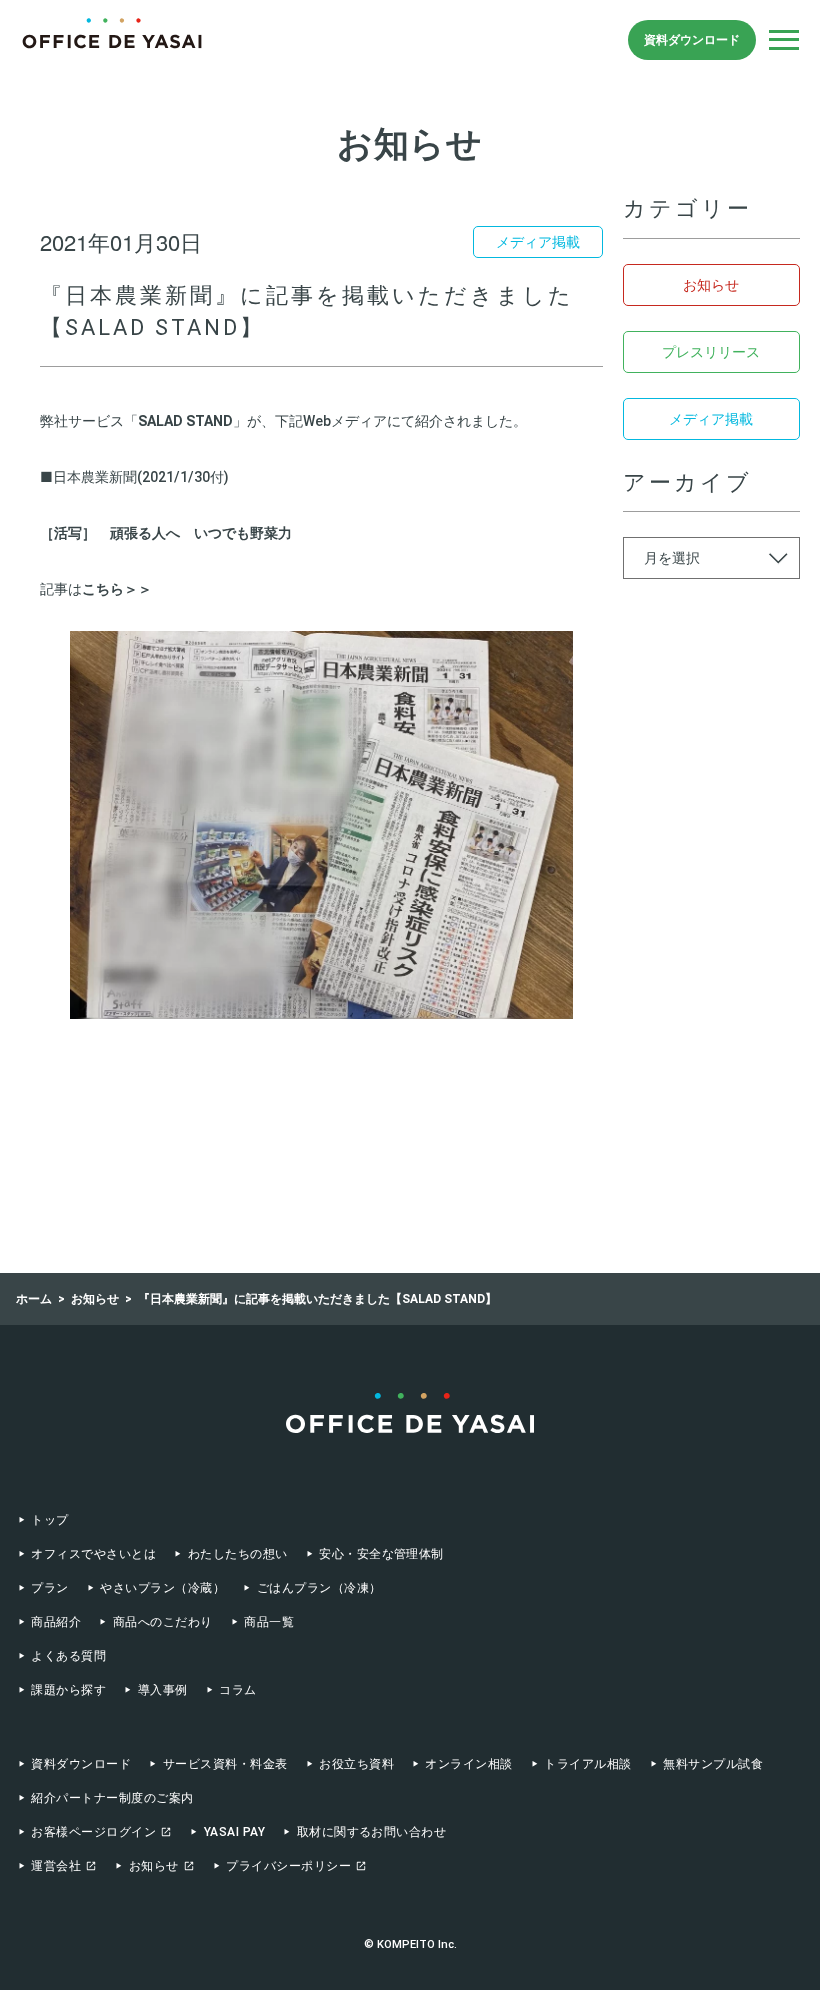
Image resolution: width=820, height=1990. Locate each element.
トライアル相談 (587, 1764)
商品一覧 (269, 1622)
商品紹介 (56, 1622)
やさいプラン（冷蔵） (162, 1588)
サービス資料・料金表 (225, 1764)
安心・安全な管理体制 (381, 1554)
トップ (49, 1520)
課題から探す (68, 1690)
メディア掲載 (711, 419)
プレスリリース (711, 352)
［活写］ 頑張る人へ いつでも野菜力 (166, 533)
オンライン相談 (468, 1764)
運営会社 (56, 1866)
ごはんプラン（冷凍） (319, 1588)
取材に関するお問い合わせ (371, 1832)
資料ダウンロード (692, 40)
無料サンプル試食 (713, 1764)
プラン (49, 1588)
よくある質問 (68, 1656)
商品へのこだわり (162, 1622)
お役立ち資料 (356, 1764)
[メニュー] (784, 40)
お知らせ (711, 285)
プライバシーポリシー (288, 1866)
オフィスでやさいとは (93, 1554)
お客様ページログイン (93, 1832)
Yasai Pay (234, 1832)
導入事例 (162, 1690)
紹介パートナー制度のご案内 (112, 1798)
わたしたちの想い (237, 1554)
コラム (237, 1690)
